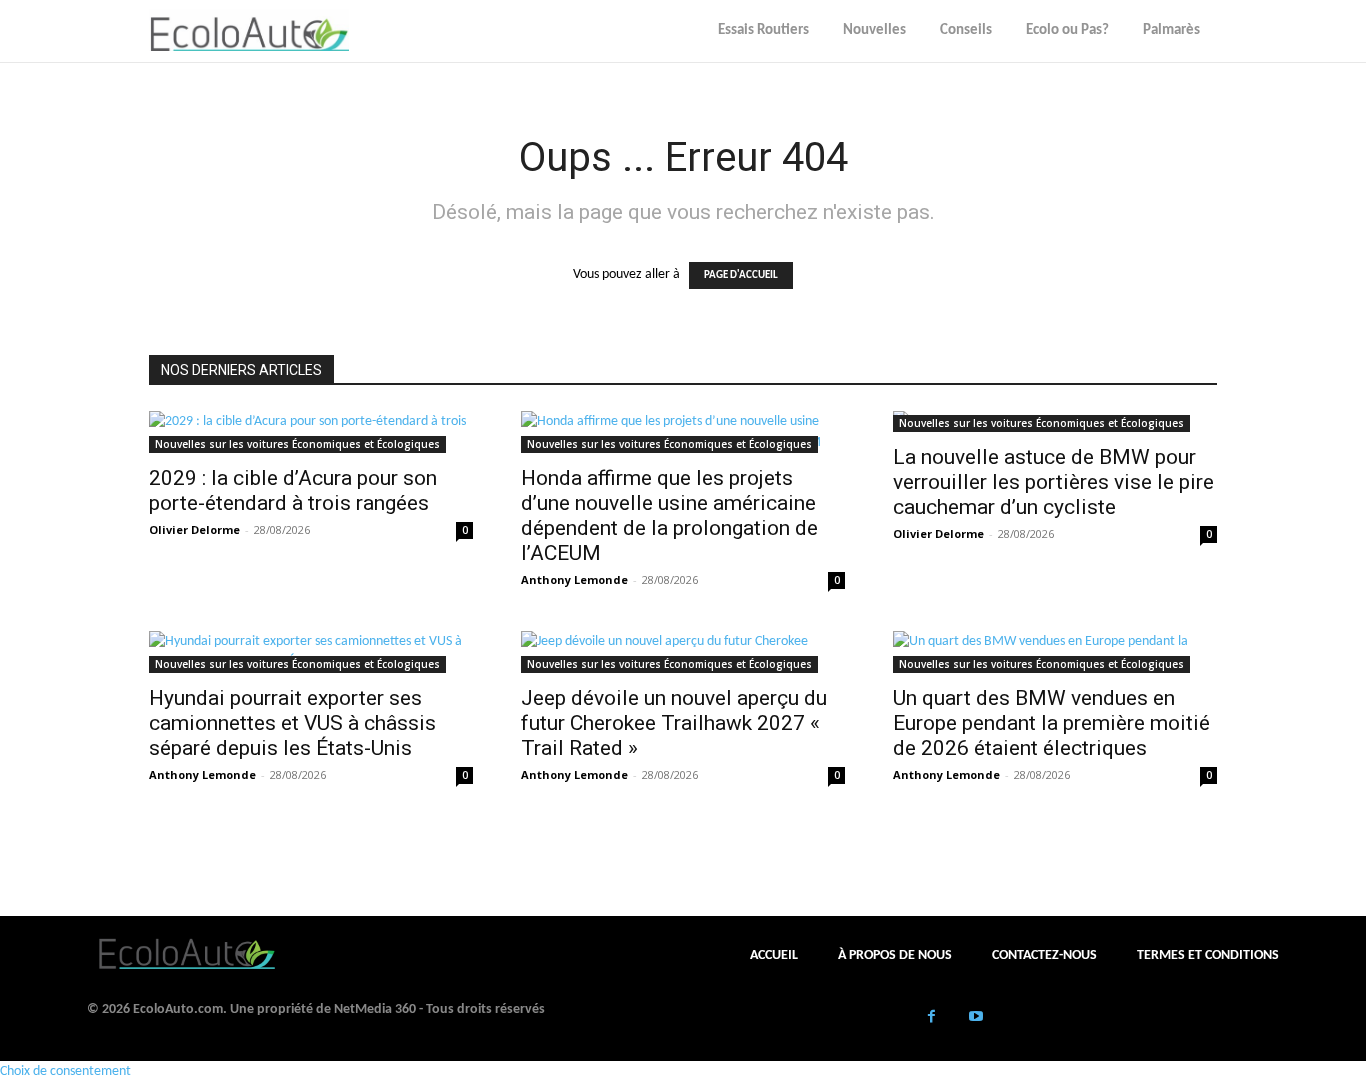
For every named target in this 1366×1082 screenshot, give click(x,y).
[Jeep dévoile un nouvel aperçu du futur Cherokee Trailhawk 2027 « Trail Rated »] (683, 652)
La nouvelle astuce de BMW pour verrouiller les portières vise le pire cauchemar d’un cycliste (1053, 482)
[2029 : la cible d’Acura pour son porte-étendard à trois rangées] (311, 432)
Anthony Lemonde (574, 579)
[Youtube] (976, 1018)
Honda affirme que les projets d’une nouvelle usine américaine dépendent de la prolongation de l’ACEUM (669, 515)
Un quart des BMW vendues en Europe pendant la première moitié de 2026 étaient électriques (1051, 723)
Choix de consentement (65, 1071)
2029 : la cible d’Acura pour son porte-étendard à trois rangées (293, 490)
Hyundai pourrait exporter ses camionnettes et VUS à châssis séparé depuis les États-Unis (292, 723)
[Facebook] (931, 1018)
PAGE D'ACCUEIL (741, 275)
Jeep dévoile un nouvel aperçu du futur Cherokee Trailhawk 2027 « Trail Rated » (674, 723)
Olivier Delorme (194, 529)
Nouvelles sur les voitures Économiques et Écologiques (297, 444)
